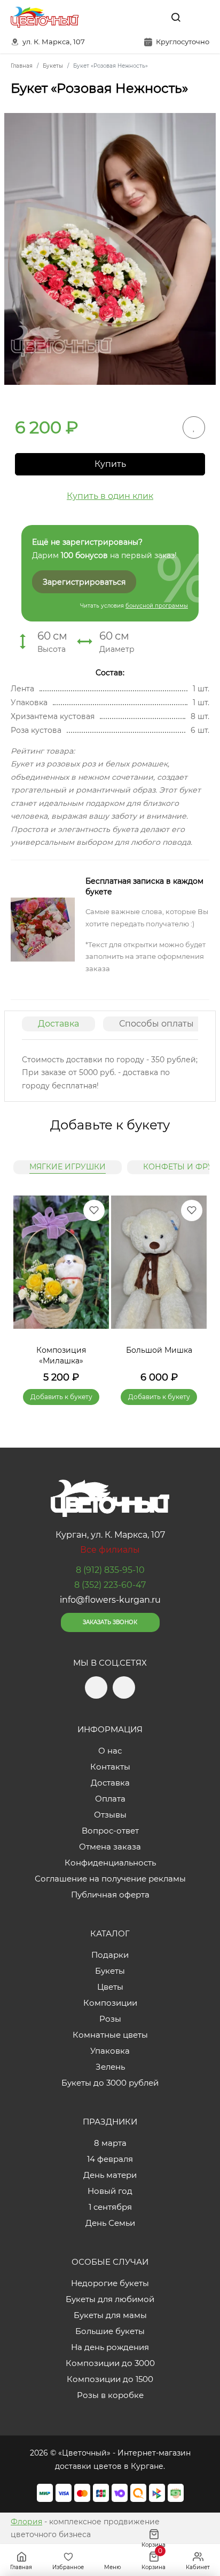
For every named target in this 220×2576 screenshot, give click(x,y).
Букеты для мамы (110, 2315)
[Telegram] (129, 17)
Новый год (110, 2191)
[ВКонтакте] (151, 17)
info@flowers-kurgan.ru (110, 1600)
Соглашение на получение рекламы (110, 1879)
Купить (110, 464)
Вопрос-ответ (110, 1831)
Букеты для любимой (110, 2299)
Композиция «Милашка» (61, 1355)
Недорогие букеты (110, 2283)
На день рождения (110, 2347)
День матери (110, 2175)
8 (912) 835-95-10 (110, 1570)
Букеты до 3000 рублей (110, 2083)
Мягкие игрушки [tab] (68, 1167)
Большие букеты (110, 2331)
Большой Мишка (159, 1350)
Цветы (110, 1987)
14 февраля (110, 2159)
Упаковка (110, 2051)
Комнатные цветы (110, 2035)
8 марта (110, 2143)
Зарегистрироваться (84, 582)
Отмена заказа (110, 1847)
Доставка (58, 1024)
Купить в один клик (110, 496)
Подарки (110, 1955)
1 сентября (110, 2207)
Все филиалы (110, 1550)
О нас (110, 1751)
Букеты (110, 1971)
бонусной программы (157, 606)
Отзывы (110, 1815)
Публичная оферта (110, 1895)
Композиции (110, 2003)
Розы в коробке (110, 2395)
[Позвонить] (200, 17)
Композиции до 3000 (110, 2363)
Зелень (110, 2067)
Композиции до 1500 (110, 2379)
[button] (193, 1287)
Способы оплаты (156, 1024)
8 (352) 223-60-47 (110, 1585)
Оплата (110, 1799)
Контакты (110, 1767)
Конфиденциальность (110, 1863)
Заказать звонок (110, 1622)
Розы (110, 2019)
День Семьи (110, 2223)
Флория (26, 2522)
